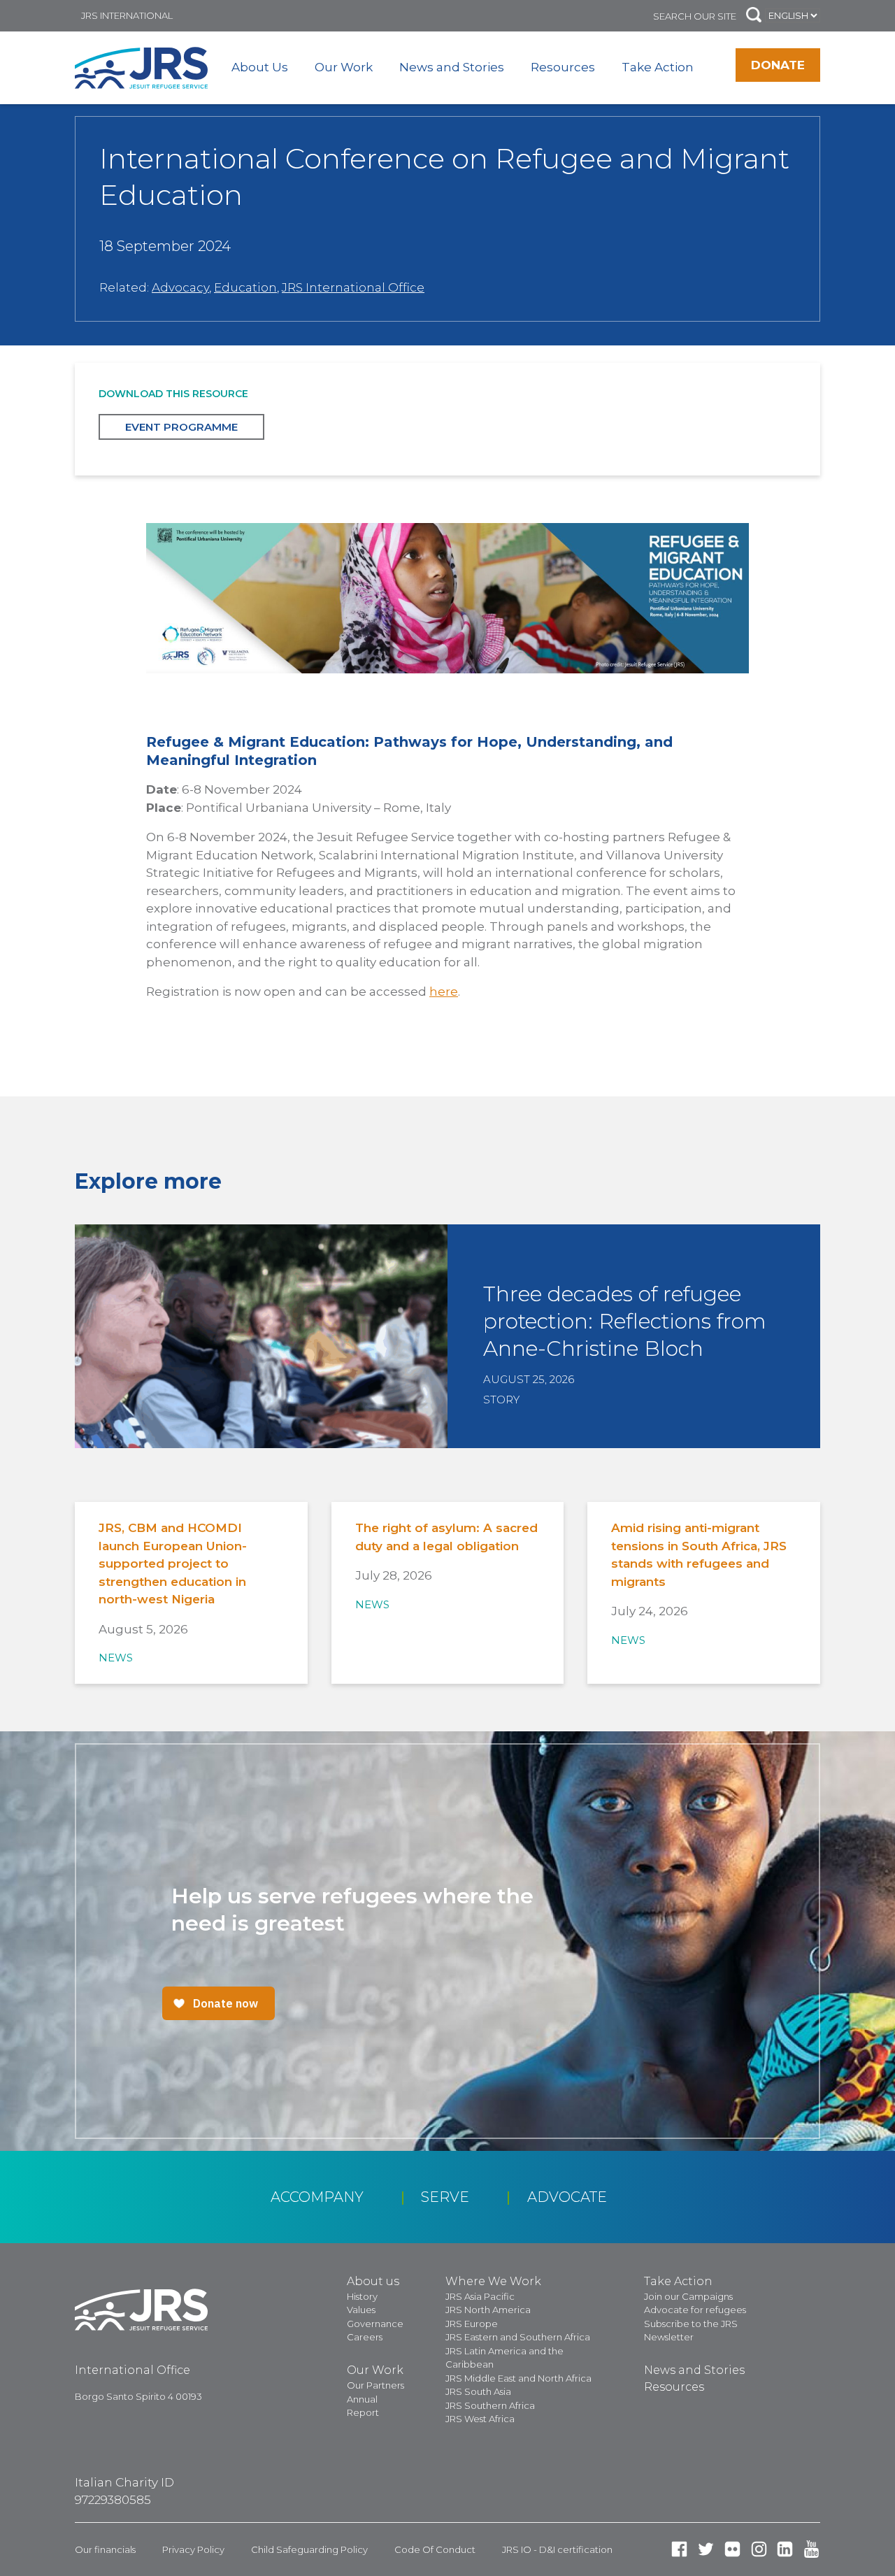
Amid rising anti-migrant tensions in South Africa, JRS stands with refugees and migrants (699, 1555)
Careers (365, 2337)
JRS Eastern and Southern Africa (518, 2337)
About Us (260, 67)
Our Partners (375, 2385)
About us (373, 2281)
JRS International (127, 15)
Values (361, 2310)
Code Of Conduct (435, 2549)
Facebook (679, 2549)
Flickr (732, 2549)
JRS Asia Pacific (480, 2296)
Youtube (811, 2549)
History (362, 2296)
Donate (778, 65)
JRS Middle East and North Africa (518, 2378)
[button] (754, 16)
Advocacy (180, 287)
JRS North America (488, 2310)
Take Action (658, 67)
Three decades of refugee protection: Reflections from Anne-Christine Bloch (625, 1321)
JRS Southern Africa (490, 2405)
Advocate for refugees (695, 2310)
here (444, 992)
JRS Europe (472, 2324)
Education (245, 287)
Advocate (567, 2197)
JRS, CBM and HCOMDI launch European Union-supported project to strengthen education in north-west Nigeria (173, 1564)
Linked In (785, 2549)
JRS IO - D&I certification (557, 2549)
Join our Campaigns (688, 2296)
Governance (375, 2324)
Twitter (706, 2549)
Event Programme (181, 427)
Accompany (317, 2197)
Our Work (344, 67)
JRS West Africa (480, 2419)
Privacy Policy (193, 2549)
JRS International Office (353, 287)
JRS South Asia (478, 2391)
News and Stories (452, 67)
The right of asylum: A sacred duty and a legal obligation (446, 1537)
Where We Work (493, 2281)
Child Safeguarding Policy (309, 2549)
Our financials (105, 2549)
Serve (445, 2197)
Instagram (759, 2549)
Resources (563, 67)
